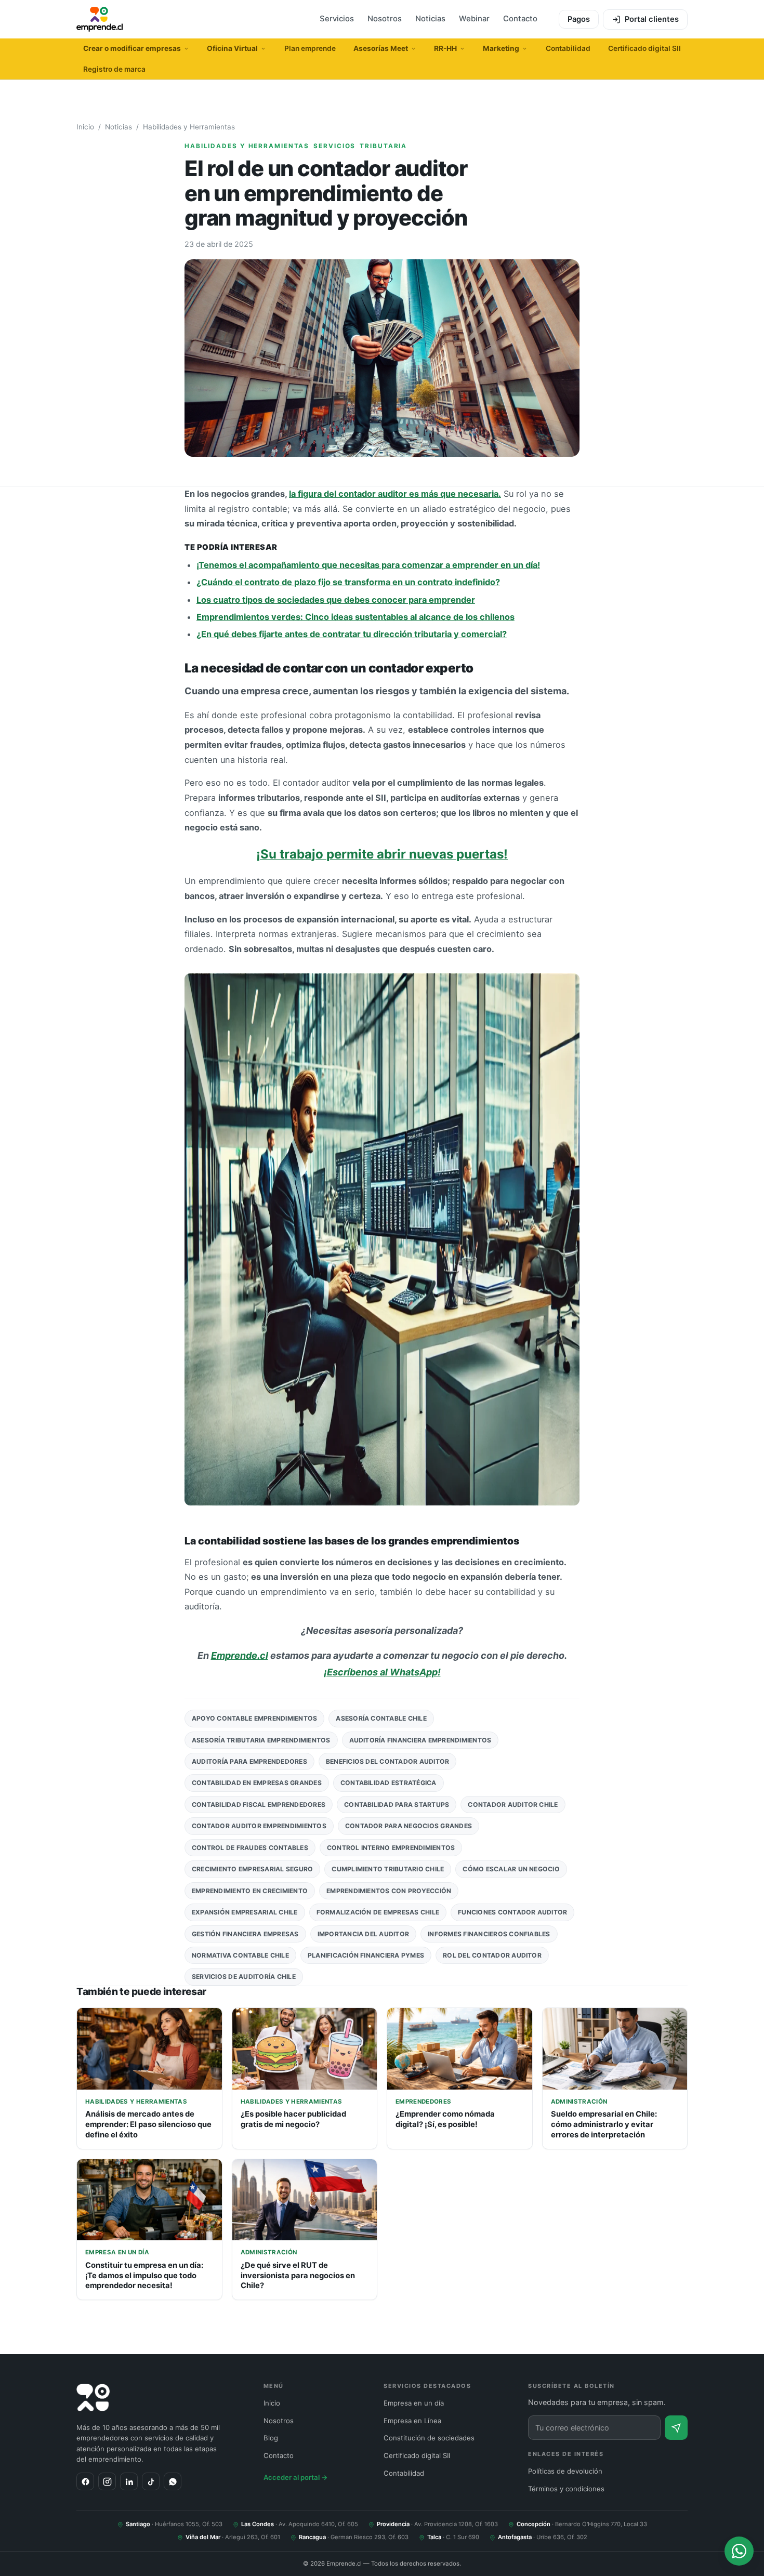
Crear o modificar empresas (132, 48)
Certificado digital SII (644, 48)
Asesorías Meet (381, 48)
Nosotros (385, 19)
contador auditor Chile (513, 1805)
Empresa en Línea (412, 2421)
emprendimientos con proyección (389, 1891)
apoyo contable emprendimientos (254, 1718)
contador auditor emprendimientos (259, 1826)
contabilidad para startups (397, 1805)
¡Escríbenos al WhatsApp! (382, 1672)
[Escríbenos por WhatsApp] (739, 2551)
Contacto (520, 19)
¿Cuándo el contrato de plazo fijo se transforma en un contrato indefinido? (348, 582)
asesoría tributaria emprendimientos (261, 1740)
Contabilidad (568, 48)
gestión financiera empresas (245, 1934)
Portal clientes (652, 19)
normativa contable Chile (240, 1955)
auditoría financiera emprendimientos (420, 1740)
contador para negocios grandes (409, 1826)
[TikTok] (151, 2481)
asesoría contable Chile (381, 1718)
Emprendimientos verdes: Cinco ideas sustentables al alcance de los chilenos (355, 617)
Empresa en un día (414, 2403)
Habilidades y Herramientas (189, 127)
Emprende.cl (240, 1655)
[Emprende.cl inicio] (100, 19)
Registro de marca (114, 69)
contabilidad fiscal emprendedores (259, 1805)
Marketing (501, 48)
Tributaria (383, 146)
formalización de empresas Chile (378, 1912)
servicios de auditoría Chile (244, 1977)
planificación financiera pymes (366, 1955)
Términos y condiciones (566, 2489)
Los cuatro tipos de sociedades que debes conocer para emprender (336, 600)
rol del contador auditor (492, 1955)
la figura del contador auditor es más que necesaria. (395, 494)
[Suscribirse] (676, 2428)
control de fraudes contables (250, 1848)
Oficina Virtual (232, 48)
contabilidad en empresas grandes (257, 1783)
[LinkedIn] (129, 2481)
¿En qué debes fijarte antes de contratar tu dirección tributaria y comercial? (352, 634)
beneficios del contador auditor (388, 1761)
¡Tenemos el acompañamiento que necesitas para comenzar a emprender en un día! (368, 565)
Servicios (337, 19)
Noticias (430, 19)
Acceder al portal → (296, 2477)
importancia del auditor (364, 1934)
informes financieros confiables (489, 1934)
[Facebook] (85, 2481)
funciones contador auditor (512, 1912)
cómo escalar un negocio (511, 1869)
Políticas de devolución (565, 2471)
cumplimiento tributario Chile (388, 1869)
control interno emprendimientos (391, 1848)
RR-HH (445, 48)
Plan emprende (310, 48)
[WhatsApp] (173, 2481)
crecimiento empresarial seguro (252, 1869)
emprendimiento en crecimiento (250, 1891)
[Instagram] (107, 2481)
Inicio (85, 127)
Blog (271, 2438)
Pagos (579, 19)
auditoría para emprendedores (249, 1761)
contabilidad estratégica (388, 1783)
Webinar (474, 19)
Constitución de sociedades (429, 2438)
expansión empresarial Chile (245, 1912)
